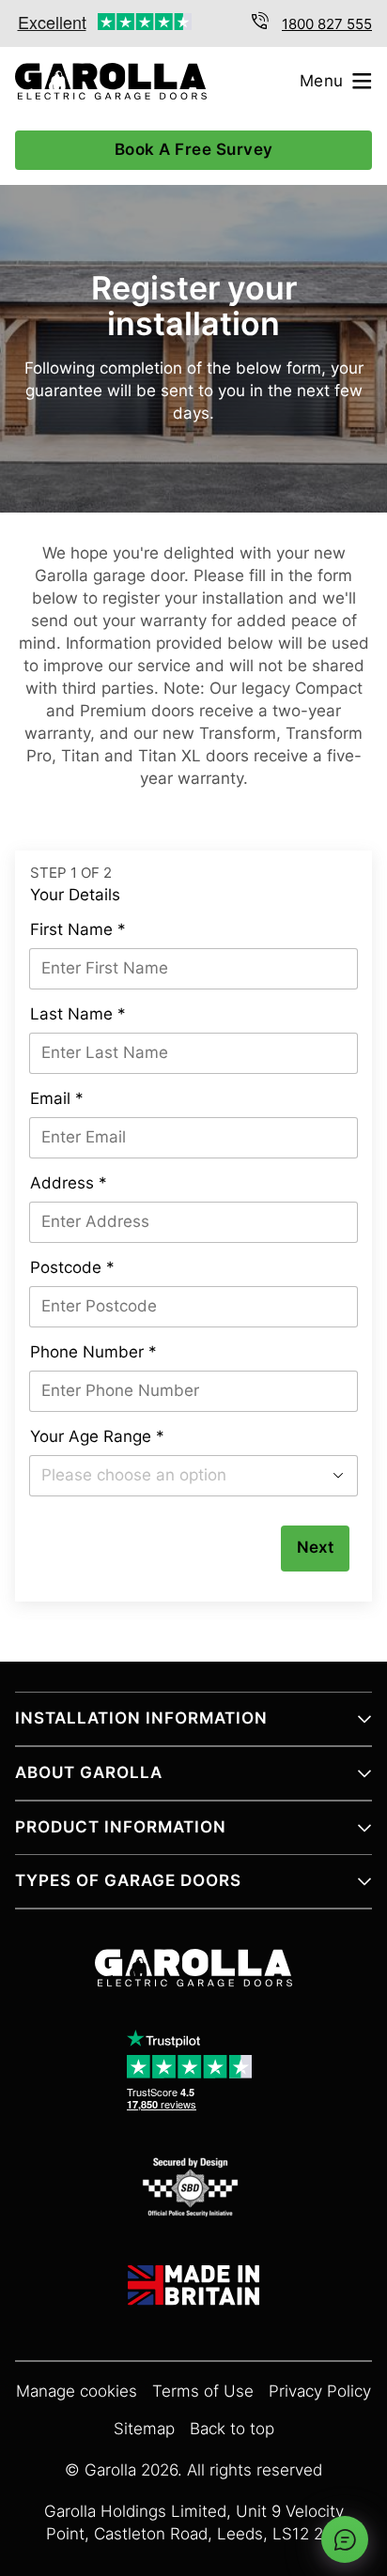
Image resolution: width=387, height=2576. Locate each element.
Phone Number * (93, 1352)
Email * (57, 1099)
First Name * (78, 930)
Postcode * (72, 1268)
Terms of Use (203, 2392)
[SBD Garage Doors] (193, 2190)
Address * (69, 1183)
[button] (193, 1726)
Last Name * (78, 1014)
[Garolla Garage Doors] (103, 81)
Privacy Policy (320, 2392)
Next (315, 1548)
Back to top (232, 2429)
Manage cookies (77, 2392)
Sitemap (144, 2429)
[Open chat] (345, 2539)
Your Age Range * (97, 1437)
